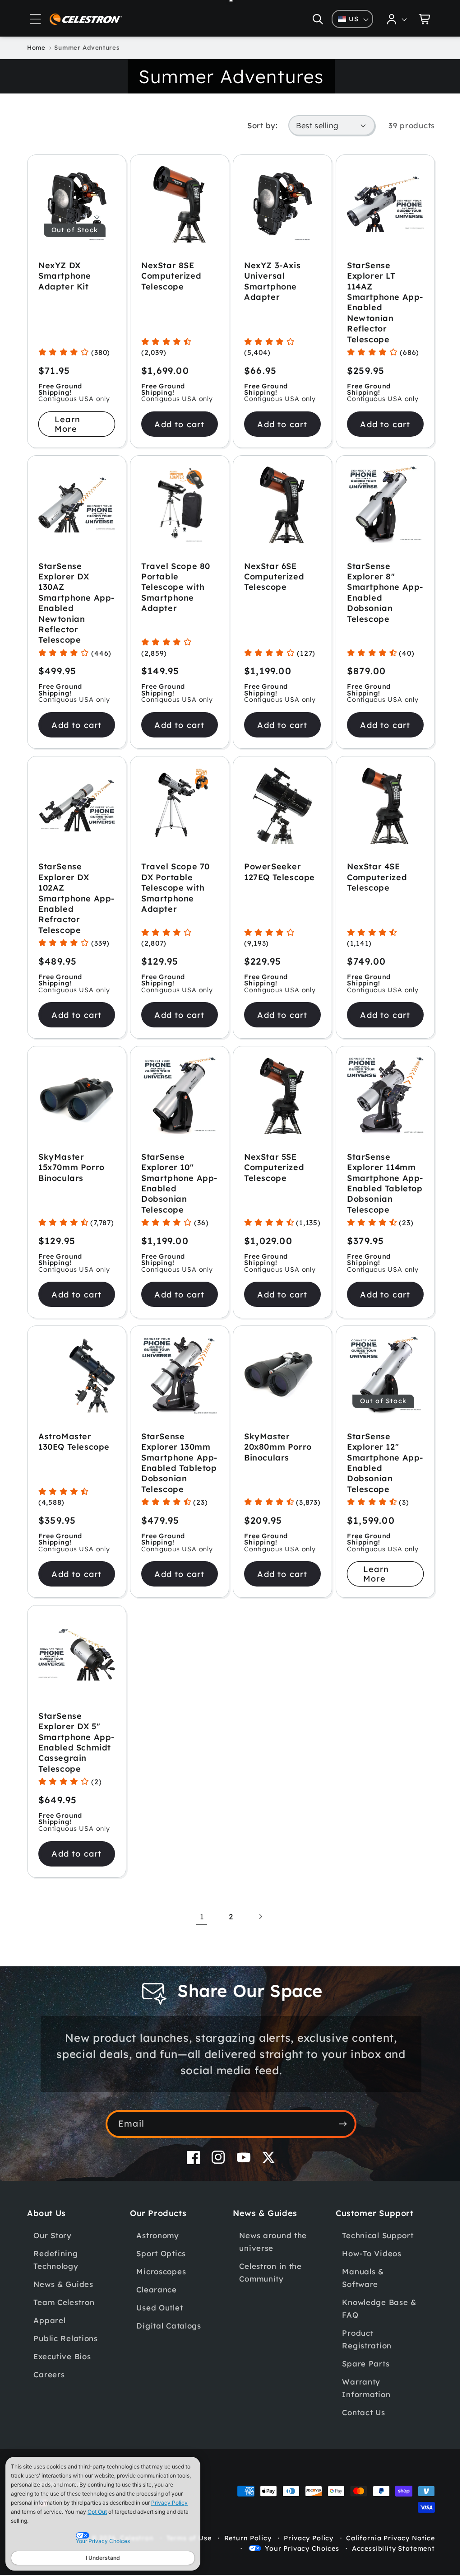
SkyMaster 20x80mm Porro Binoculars (275, 1449)
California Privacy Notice (384, 2559)
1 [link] (198, 1938)
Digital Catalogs (167, 2347)
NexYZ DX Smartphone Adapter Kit (65, 274)
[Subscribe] (340, 2145)
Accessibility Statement (387, 2570)
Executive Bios (62, 2378)
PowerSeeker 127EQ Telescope (276, 867)
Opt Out (97, 2512)
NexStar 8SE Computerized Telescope (169, 274)
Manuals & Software (358, 2299)
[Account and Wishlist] (390, 19)
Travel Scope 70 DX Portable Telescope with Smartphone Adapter (174, 883)
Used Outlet (158, 2329)
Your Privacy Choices (295, 2570)
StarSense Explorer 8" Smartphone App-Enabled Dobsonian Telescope (370, 589)
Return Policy (241, 2559)
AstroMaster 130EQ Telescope (74, 1443)
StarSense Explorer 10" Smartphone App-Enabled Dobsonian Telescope (168, 1176)
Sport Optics (160, 2275)
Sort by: (256, 125)
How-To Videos (367, 2275)
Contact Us (358, 2434)
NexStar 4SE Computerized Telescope (372, 872)
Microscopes (160, 2293)
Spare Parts (361, 2385)
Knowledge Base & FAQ (374, 2330)
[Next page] (257, 1938)
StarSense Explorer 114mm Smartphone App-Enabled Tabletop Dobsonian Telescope (376, 1182)
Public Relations (66, 2360)
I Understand (103, 2558)
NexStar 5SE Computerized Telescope (271, 1161)
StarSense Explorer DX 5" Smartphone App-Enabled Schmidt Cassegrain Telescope (69, 1758)
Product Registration (362, 2361)
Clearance (155, 2311)
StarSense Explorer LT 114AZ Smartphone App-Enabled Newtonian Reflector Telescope (370, 301)
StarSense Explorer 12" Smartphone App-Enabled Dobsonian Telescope (370, 1465)
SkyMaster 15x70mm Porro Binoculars (72, 1161)
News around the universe (270, 2263)
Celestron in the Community (267, 2294)
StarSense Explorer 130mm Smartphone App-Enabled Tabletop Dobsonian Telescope (174, 1470)
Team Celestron (64, 2324)
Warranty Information (361, 2410)
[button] (36, 19)
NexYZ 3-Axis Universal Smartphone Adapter (269, 279)
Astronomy (156, 2257)
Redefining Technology (56, 2281)
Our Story (52, 2257)
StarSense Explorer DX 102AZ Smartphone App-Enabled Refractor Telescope (67, 893)
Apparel (49, 2342)
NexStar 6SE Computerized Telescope (271, 573)
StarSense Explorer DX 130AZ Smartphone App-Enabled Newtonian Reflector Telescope (67, 600)
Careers (49, 2396)
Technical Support (373, 2257)
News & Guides (63, 2306)
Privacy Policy (169, 2503)
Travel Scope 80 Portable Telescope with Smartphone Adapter (174, 584)
